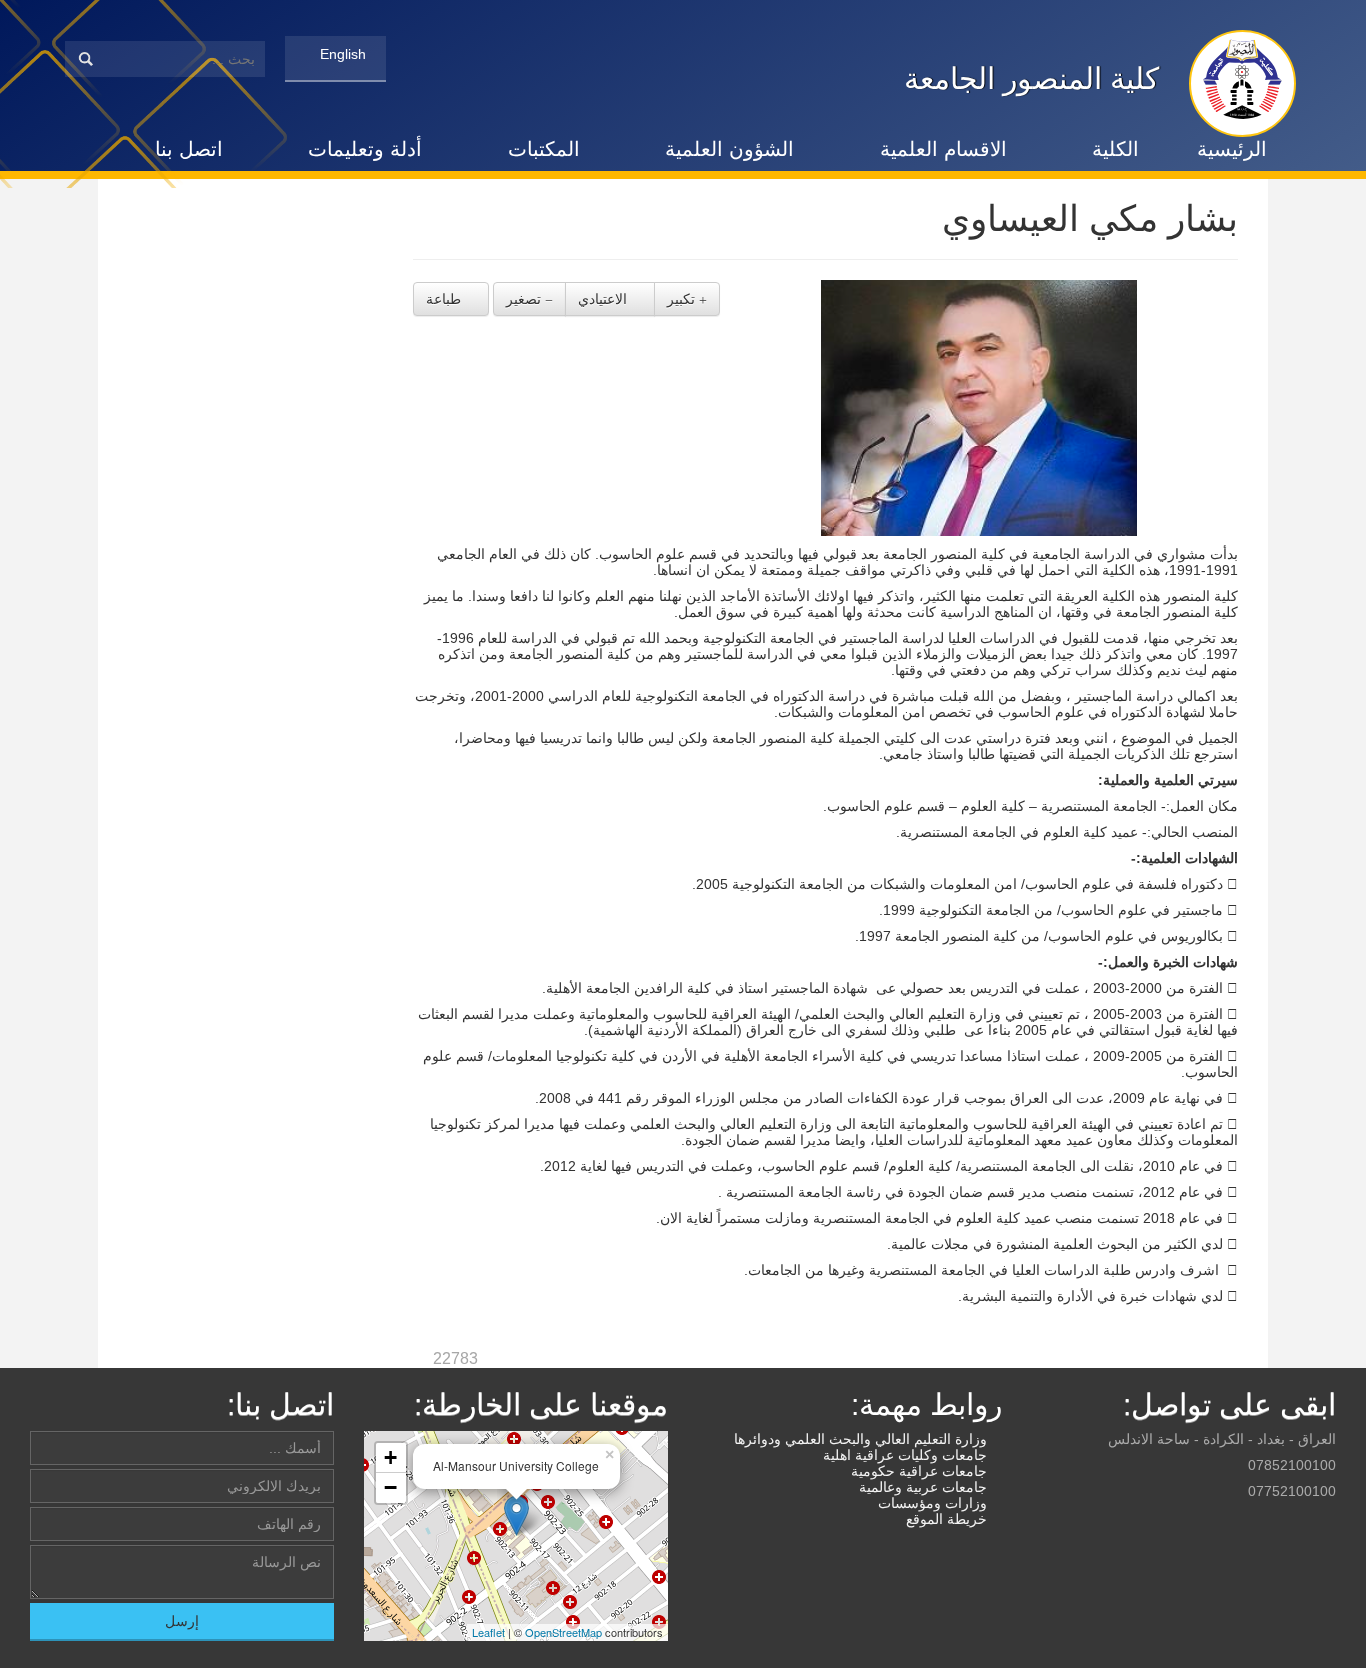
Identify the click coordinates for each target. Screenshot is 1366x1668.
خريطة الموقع (948, 1519)
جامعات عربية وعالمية (925, 1487)
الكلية (1115, 149)
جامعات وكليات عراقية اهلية (907, 1455)
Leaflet (488, 1632)
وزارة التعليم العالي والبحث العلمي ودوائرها (862, 1439)
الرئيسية (1232, 149)
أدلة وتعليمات (365, 149)
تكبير (683, 299)
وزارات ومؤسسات (934, 1503)
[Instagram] (1276, 1521)
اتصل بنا (189, 149)
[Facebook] (1324, 1521)
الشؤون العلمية (729, 149)
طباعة (445, 299)
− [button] (390, 1487)
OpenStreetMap (563, 1632)
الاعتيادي (604, 299)
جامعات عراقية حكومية (921, 1471)
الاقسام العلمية (943, 149)
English (341, 54)
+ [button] (390, 1457)
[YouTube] (1300, 1521)
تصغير (525, 299)
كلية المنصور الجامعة (1031, 78)
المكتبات (544, 149)
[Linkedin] (1252, 1521)
